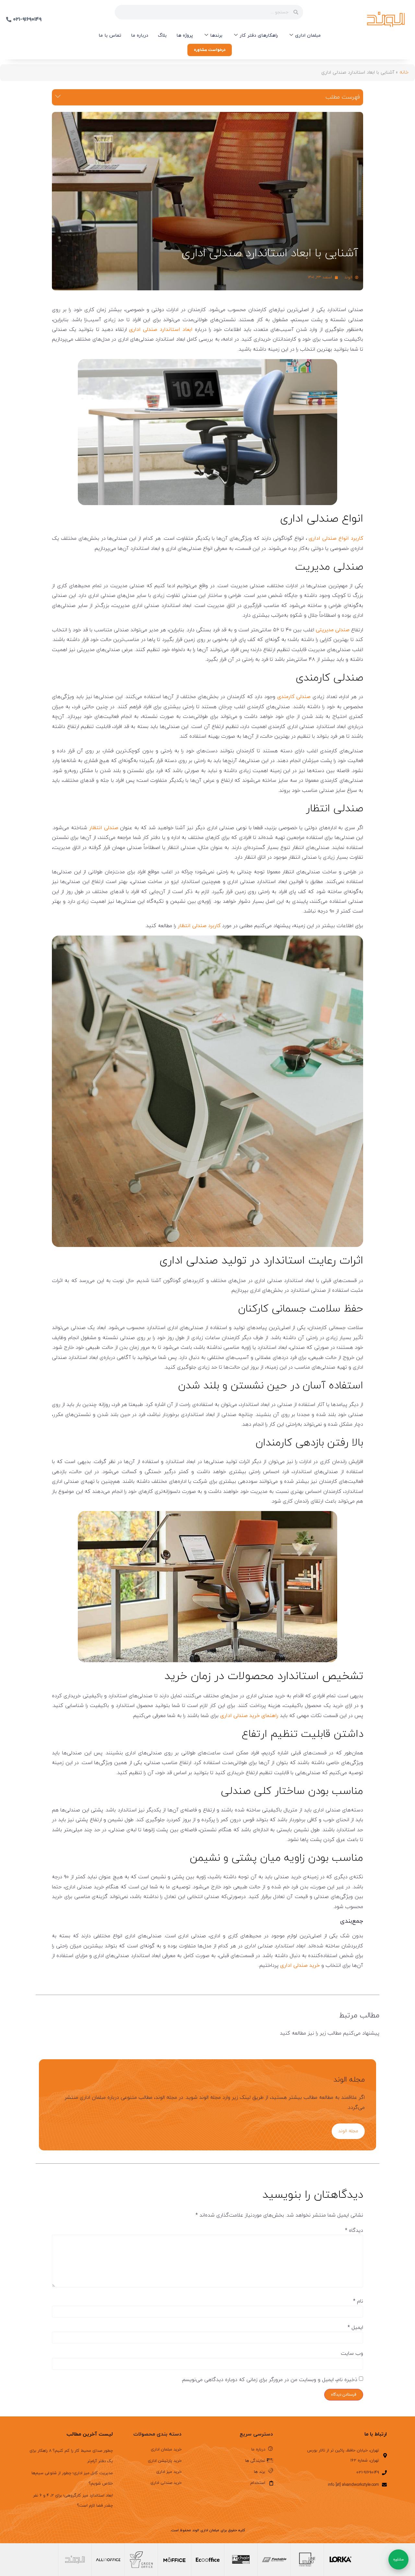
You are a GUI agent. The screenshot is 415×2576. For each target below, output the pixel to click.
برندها (216, 36)
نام (358, 2301)
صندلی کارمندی (294, 697)
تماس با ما (110, 36)
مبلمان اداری (308, 36)
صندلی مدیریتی (333, 630)
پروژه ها (185, 36)
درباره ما (140, 36)
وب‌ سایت (352, 2353)
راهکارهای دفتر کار (259, 36)
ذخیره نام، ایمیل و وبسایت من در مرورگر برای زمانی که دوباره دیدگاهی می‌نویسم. (269, 2380)
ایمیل (355, 2328)
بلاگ (162, 36)
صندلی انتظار (104, 828)
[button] (58, 97)
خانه (404, 72)
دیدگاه (354, 2231)
